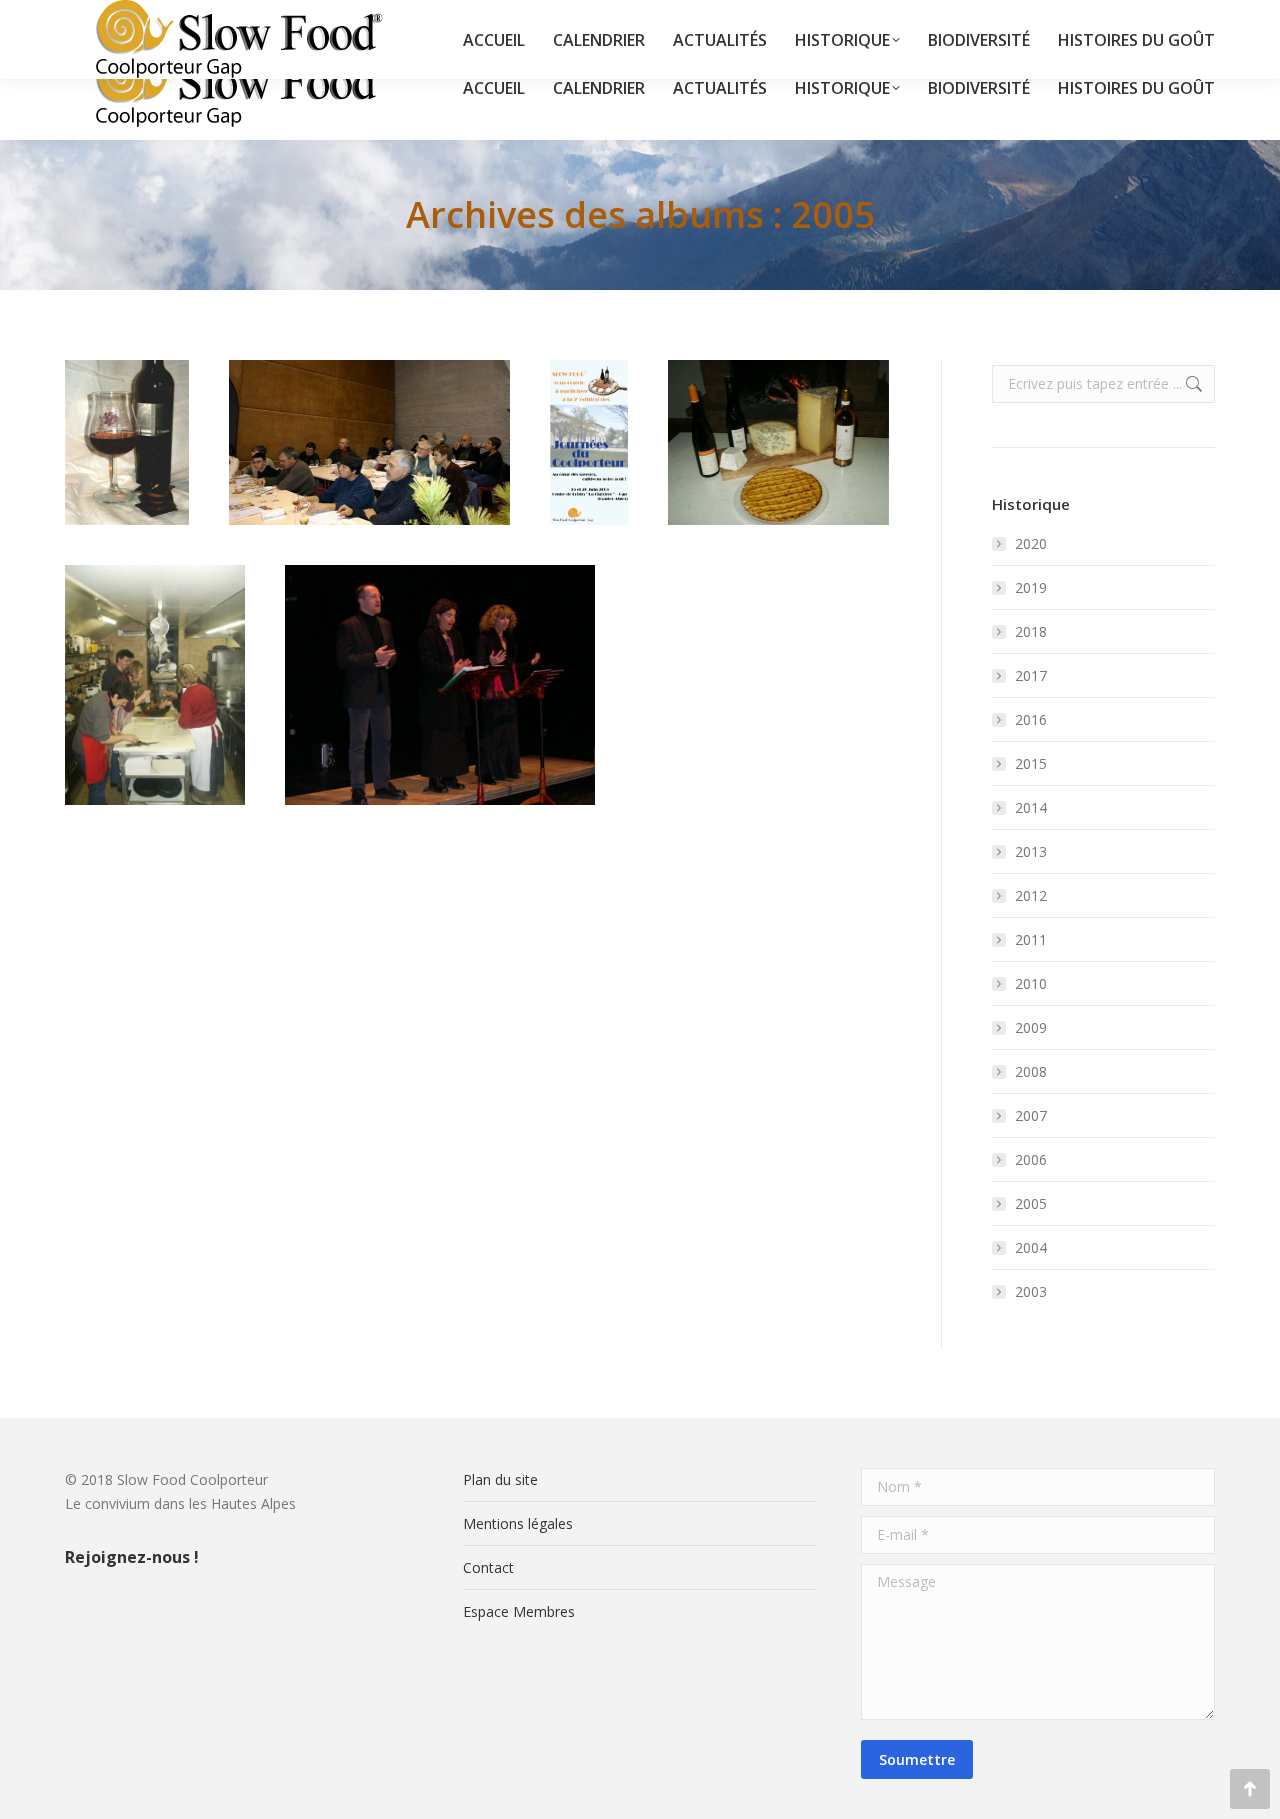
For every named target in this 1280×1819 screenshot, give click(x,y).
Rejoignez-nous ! (132, 1557)
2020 (1031, 543)
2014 (1031, 807)
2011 (1031, 939)
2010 (1031, 983)
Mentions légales (518, 1523)
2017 (1031, 675)
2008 (1031, 1071)
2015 (1031, 763)
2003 (1031, 1291)
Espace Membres (519, 1611)
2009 (1031, 1027)
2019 (1031, 587)
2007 (1031, 1115)
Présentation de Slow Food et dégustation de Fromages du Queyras (370, 411)
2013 (1031, 851)
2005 (370, 504)
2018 (1031, 631)
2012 (1031, 895)
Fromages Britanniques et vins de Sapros (779, 399)
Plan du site (500, 1479)
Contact (488, 1567)
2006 (1031, 1159)
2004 (1031, 1247)
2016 (1031, 719)
